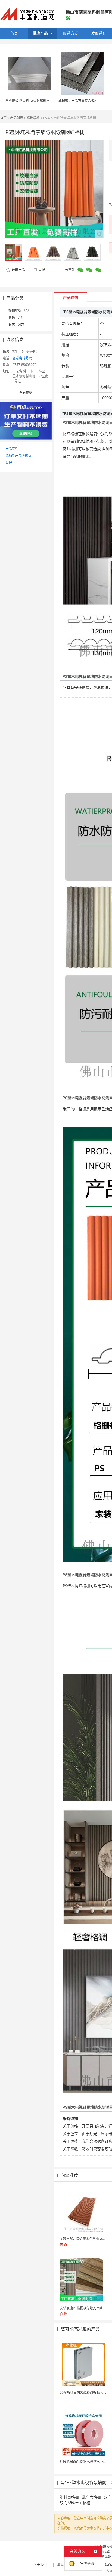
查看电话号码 (22, 358)
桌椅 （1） (16, 317)
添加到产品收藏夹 (18, 456)
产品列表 (17, 118)
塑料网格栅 (69, 2497)
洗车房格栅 (91, 2497)
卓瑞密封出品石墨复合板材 (78, 101)
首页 (3, 118)
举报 (42, 270)
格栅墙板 (33, 118)
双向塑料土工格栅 (75, 2503)
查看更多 (26, 392)
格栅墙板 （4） (20, 310)
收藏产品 (18, 270)
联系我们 (64, 2565)
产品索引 (12, 449)
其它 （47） (17, 324)
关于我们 (40, 2565)
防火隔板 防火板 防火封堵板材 (27, 101)
